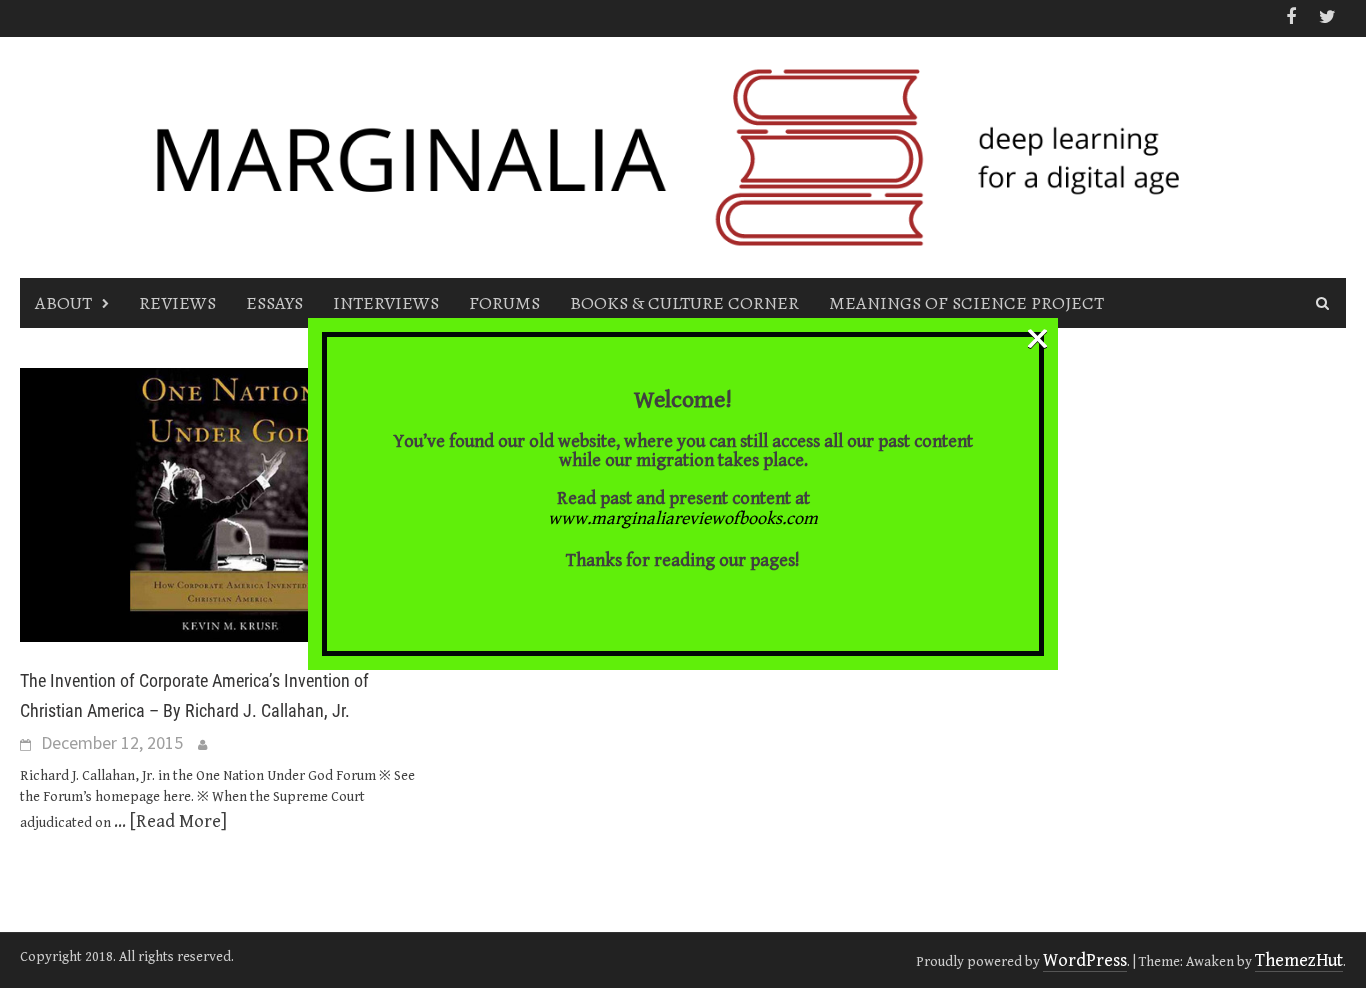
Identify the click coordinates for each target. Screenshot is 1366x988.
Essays (274, 303)
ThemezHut (1299, 960)
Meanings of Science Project (966, 303)
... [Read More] (170, 821)
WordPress (1085, 960)
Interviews (386, 303)
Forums (504, 303)
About (63, 303)
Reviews (177, 303)
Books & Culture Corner (684, 303)
